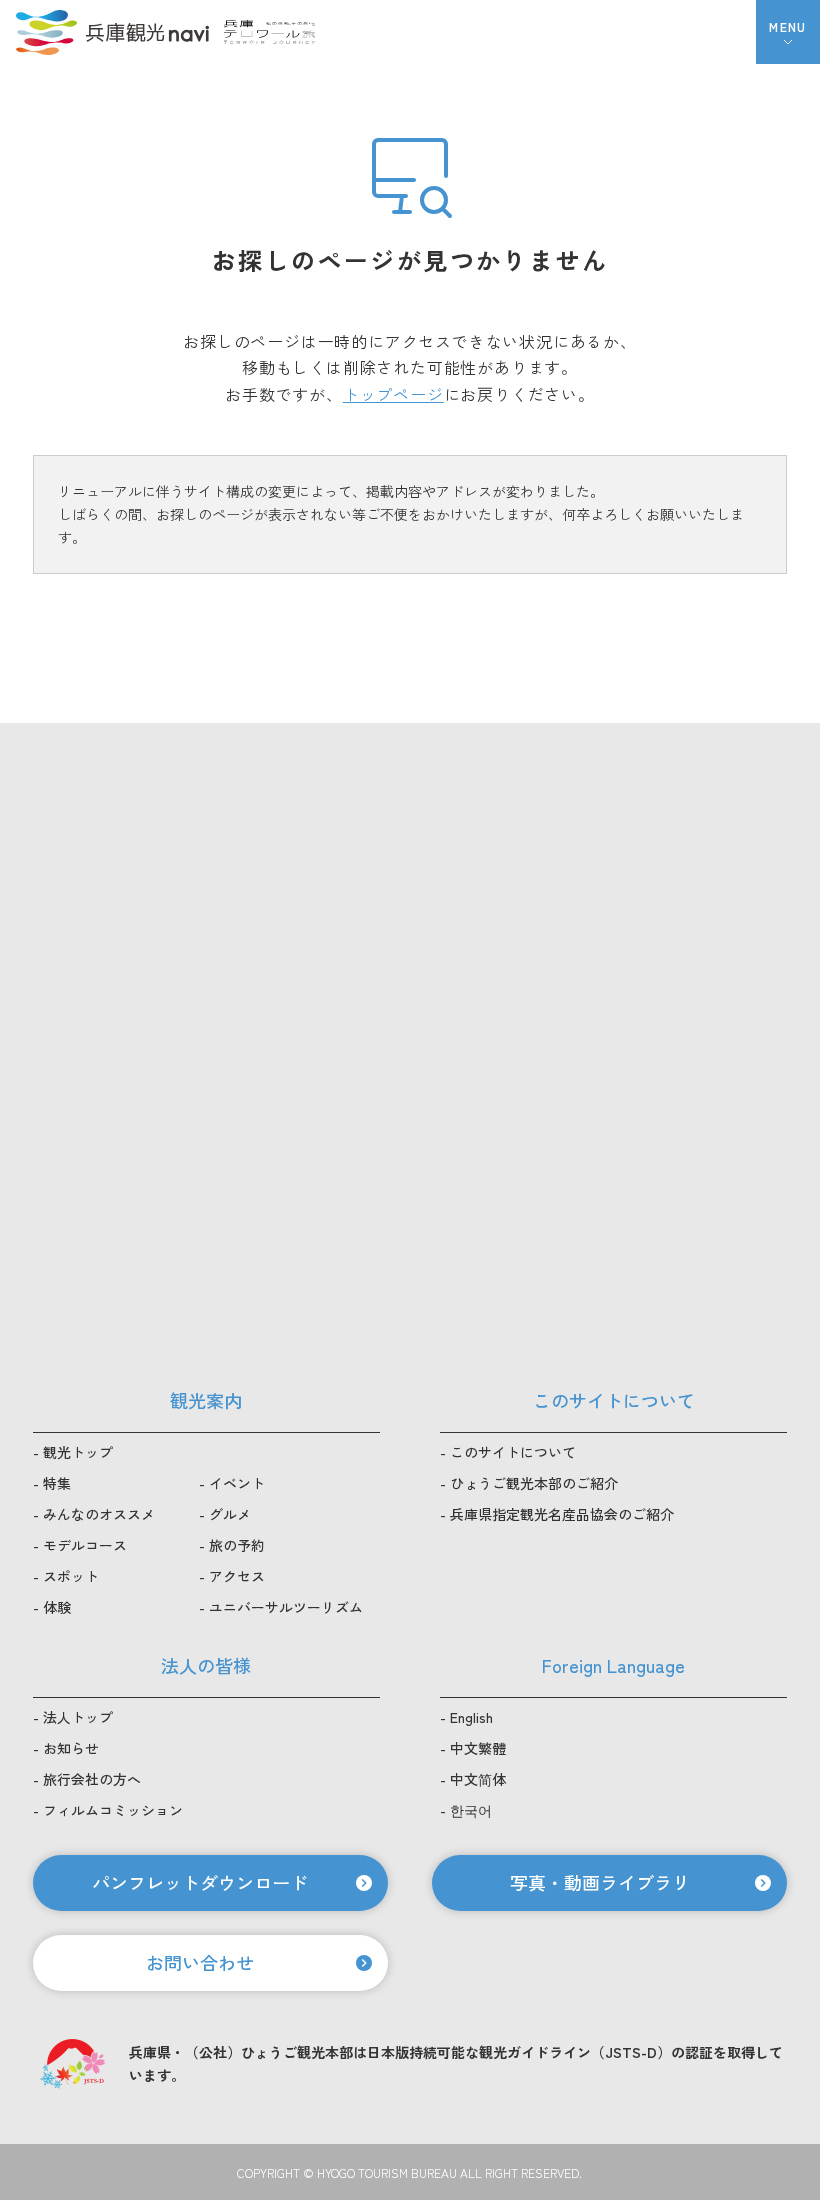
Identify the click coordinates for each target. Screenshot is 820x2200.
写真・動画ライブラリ (600, 1882)
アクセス (237, 1576)
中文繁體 (478, 1748)
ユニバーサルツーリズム (286, 1607)
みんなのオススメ (99, 1514)
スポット (71, 1576)
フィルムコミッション (113, 1810)
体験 (57, 1607)
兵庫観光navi (112, 32)
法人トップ (78, 1717)
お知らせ (71, 1748)
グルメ (230, 1514)
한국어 (471, 1810)
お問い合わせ (200, 1962)
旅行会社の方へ (92, 1779)
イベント (237, 1483)
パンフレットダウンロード (200, 1882)
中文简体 (478, 1779)
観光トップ (78, 1452)
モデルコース (85, 1545)
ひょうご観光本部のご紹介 (534, 1483)
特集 (57, 1483)
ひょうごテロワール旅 (269, 32)
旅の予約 (237, 1545)
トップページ (393, 394)
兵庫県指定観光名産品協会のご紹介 (562, 1514)
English (471, 1717)
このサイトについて (513, 1452)
